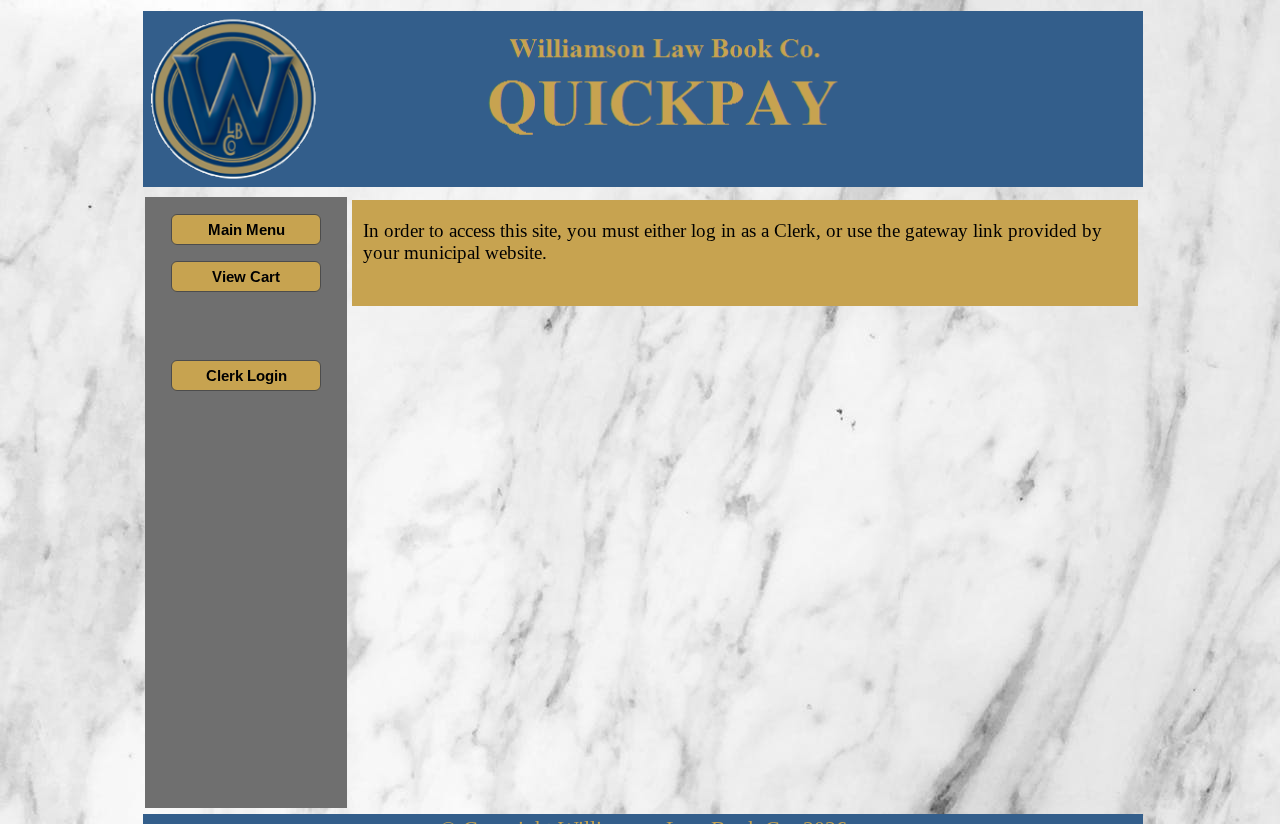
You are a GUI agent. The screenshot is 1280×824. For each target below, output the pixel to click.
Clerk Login (246, 375)
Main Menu (246, 229)
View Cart (246, 276)
